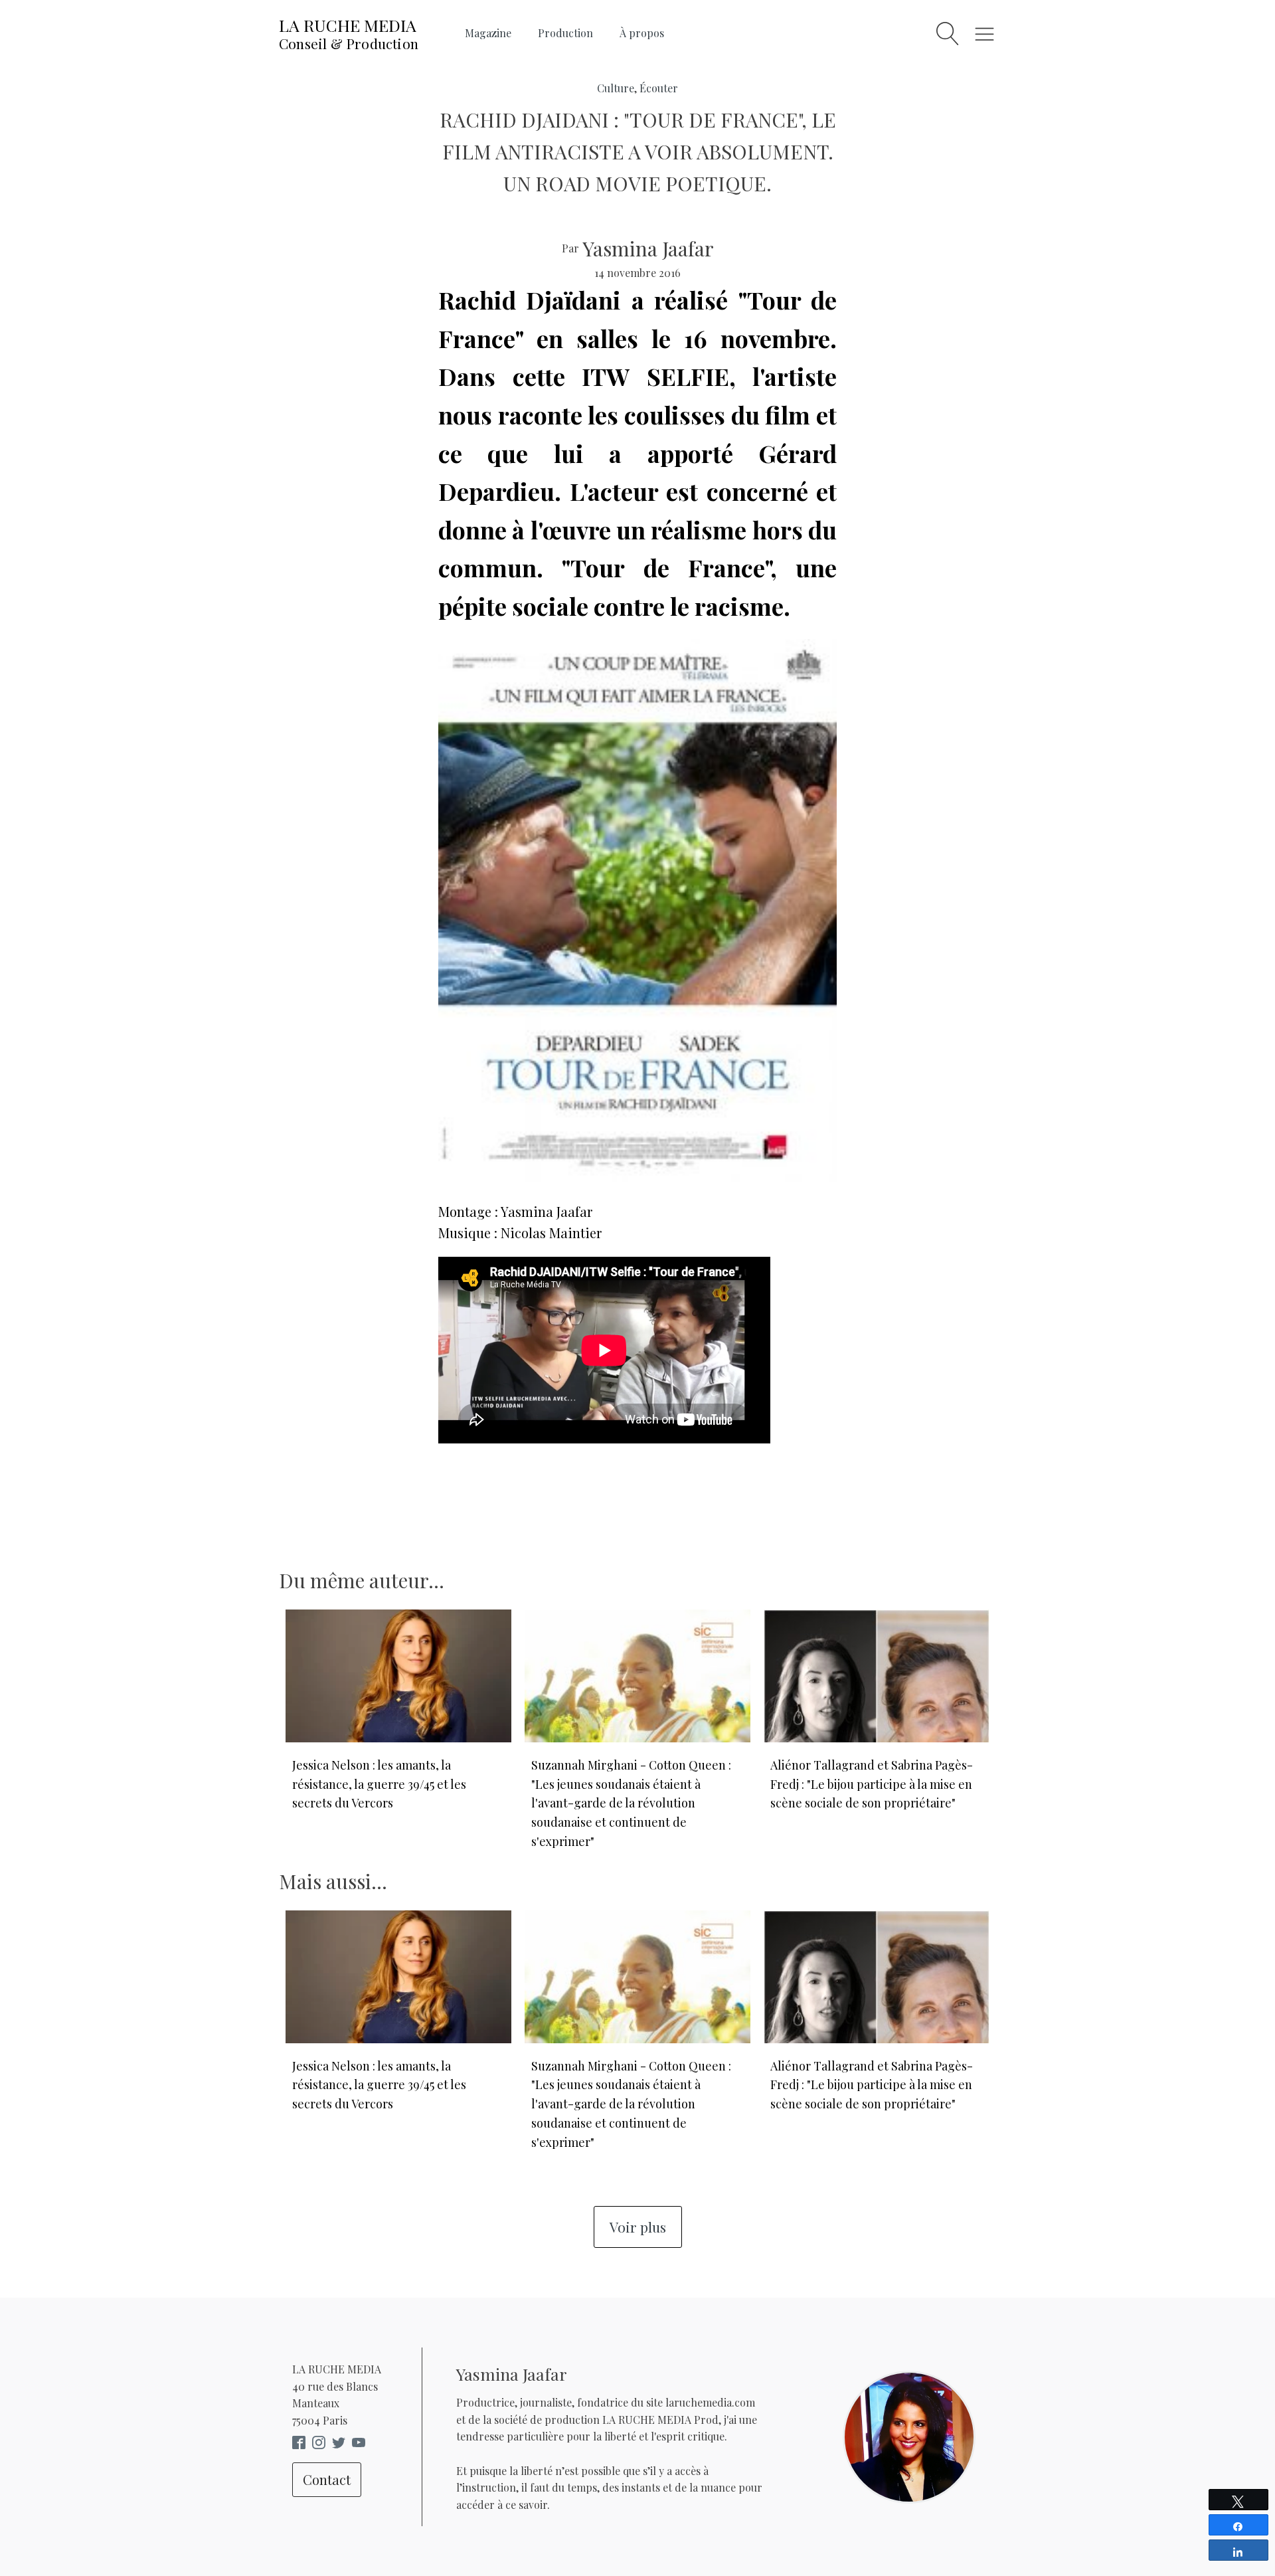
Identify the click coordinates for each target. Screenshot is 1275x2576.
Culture (616, 88)
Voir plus (638, 2227)
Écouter (659, 88)
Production (565, 33)
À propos (642, 33)
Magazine (488, 33)
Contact (327, 2479)
